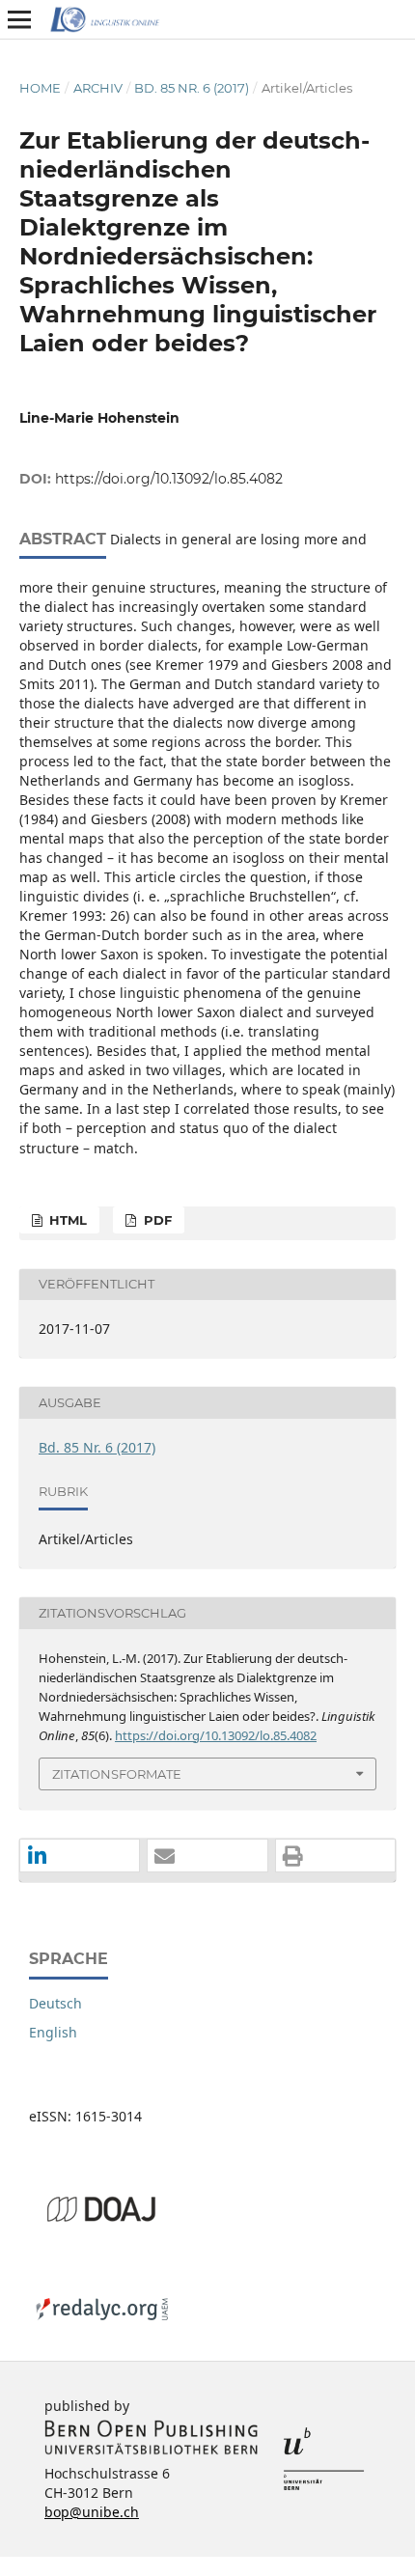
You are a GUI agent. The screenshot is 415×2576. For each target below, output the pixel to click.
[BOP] (152, 2450)
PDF (156, 1220)
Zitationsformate (117, 1774)
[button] (80, 1856)
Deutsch (55, 2003)
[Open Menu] (19, 19)
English (53, 2032)
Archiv (98, 88)
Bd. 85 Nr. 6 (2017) (192, 88)
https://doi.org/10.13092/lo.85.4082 (169, 479)
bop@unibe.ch (92, 2512)
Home (40, 88)
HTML (66, 1220)
